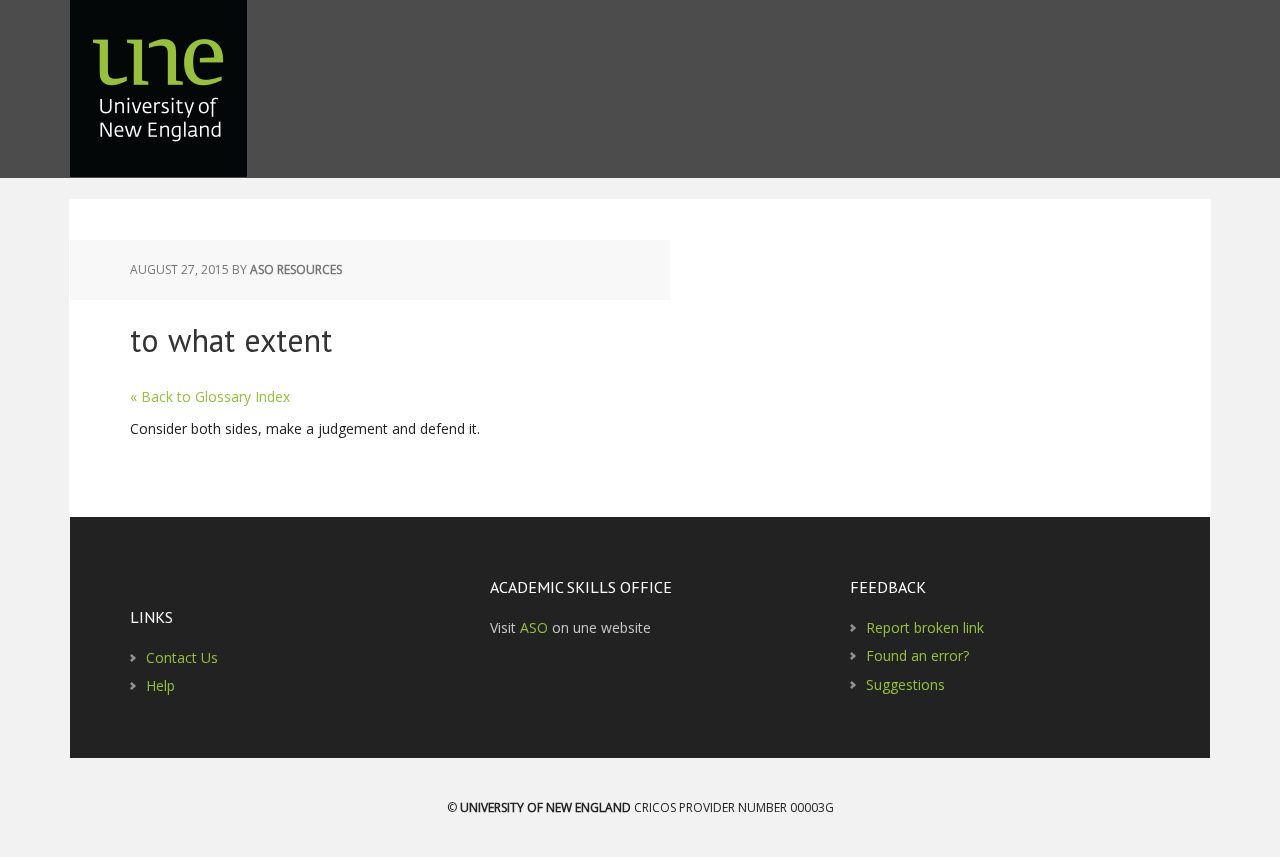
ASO (534, 627)
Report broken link (925, 627)
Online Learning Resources (160, 100)
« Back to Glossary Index (210, 396)
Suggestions (905, 684)
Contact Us (182, 657)
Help (160, 685)
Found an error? (917, 655)
